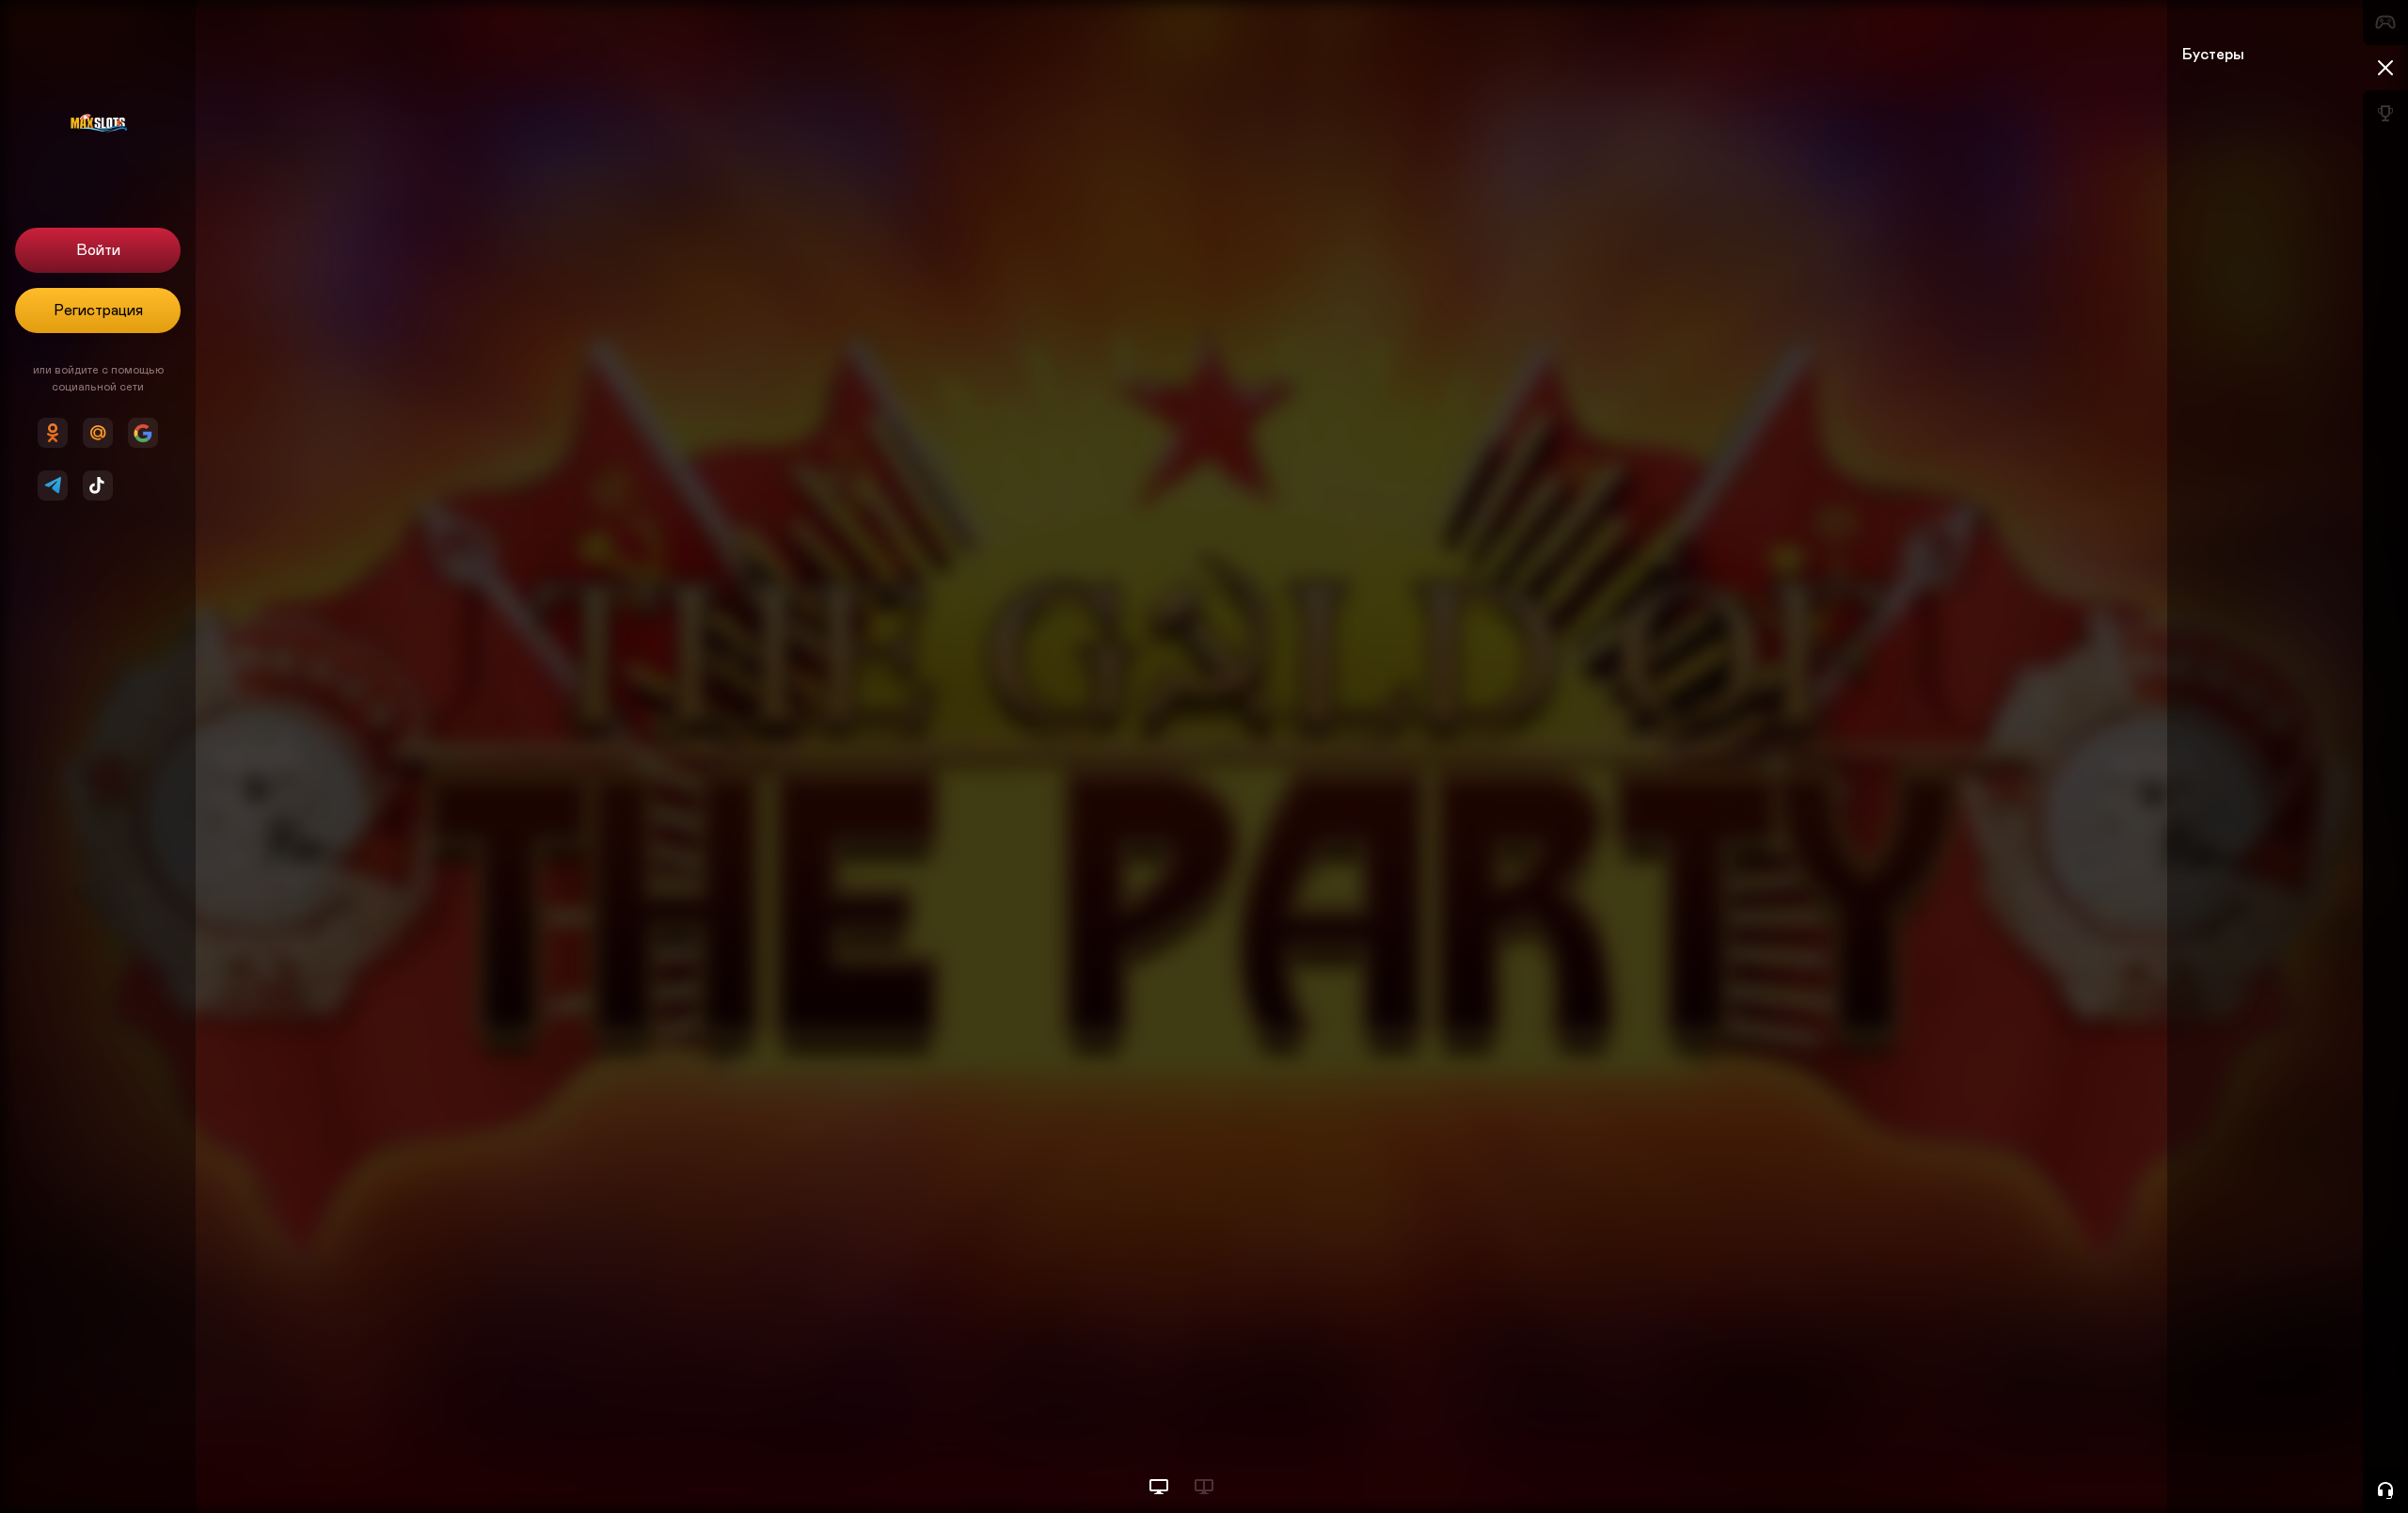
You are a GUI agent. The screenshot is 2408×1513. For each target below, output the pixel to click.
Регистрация (98, 311)
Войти (98, 250)
